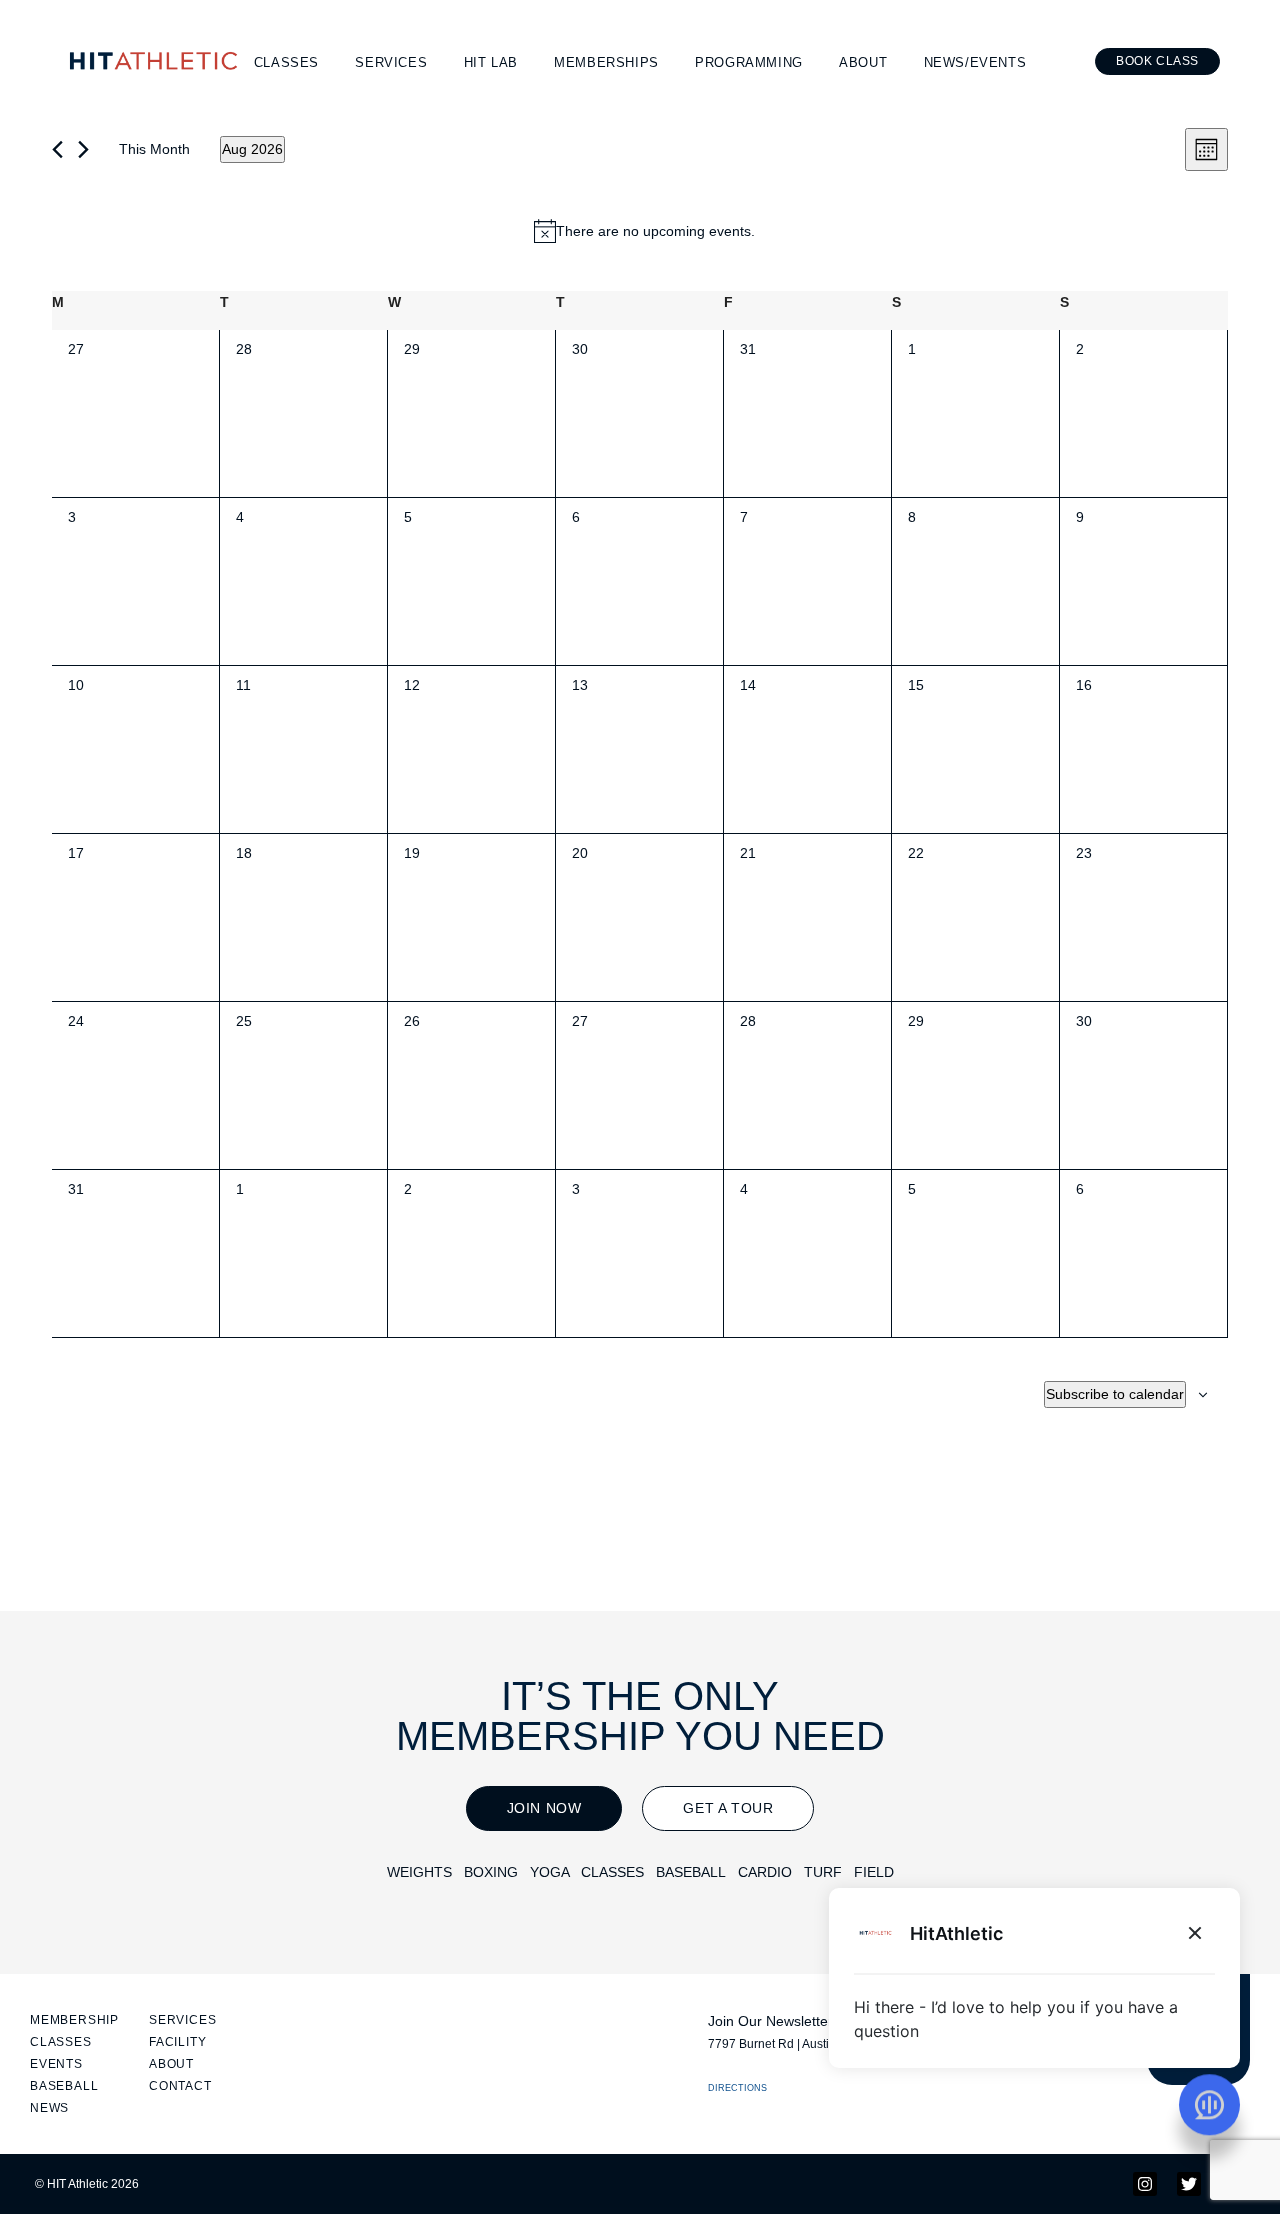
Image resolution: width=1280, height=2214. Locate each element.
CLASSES (612, 1872)
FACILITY (177, 2042)
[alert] (644, 231)
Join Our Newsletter (770, 2021)
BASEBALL (691, 1872)
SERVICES (182, 2020)
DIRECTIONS (737, 2088)
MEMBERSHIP (74, 2020)
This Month (154, 149)
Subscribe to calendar (1115, 1394)
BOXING (491, 1872)
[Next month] (83, 149)
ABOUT (171, 2064)
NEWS (49, 2108)
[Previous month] (57, 149)
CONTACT (180, 2086)
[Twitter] (1189, 2184)
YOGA (549, 1872)
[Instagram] (1145, 2184)
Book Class (1157, 61)
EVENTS (56, 2064)
